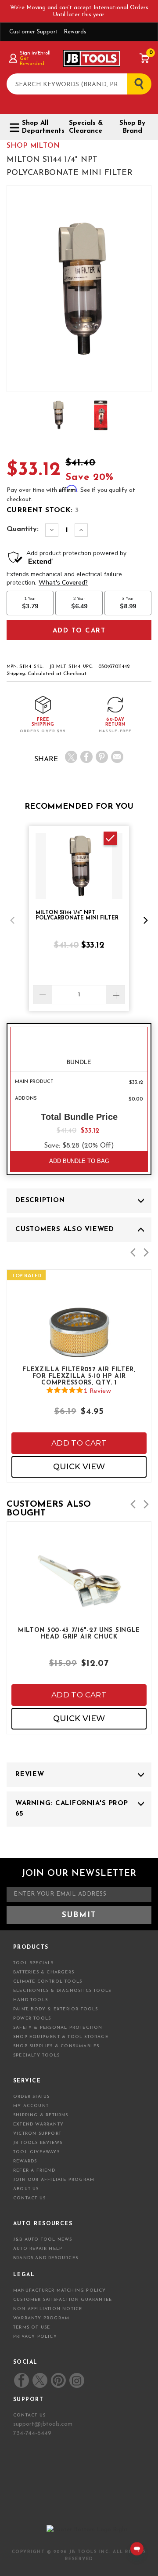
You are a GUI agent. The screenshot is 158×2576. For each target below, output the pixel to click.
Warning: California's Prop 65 (72, 1809)
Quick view (79, 1467)
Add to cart (79, 1443)
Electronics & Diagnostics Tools (62, 1991)
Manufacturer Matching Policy (60, 2291)
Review (30, 1775)
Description (40, 1201)
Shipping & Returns (41, 2115)
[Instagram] (76, 2380)
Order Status (31, 2097)
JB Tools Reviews (38, 2143)
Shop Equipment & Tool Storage (61, 2037)
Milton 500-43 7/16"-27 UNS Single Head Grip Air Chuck (79, 1634)
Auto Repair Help (38, 2249)
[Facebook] (86, 757)
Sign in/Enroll (35, 53)
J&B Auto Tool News (43, 2240)
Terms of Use (32, 2327)
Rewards (75, 32)
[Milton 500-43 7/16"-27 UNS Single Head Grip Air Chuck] (79, 1605)
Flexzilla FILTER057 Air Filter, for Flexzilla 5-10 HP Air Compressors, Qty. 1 (79, 1376)
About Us (26, 2189)
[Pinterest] (102, 757)
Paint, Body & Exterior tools (56, 2009)
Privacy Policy (35, 2337)
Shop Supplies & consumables (56, 2046)
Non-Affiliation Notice (48, 2309)
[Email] (117, 757)
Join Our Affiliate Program (54, 2180)
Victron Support (37, 2134)
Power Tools (32, 2018)
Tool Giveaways (36, 2152)
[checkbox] (110, 838)
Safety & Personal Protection (58, 2028)
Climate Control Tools (48, 1982)
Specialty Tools (36, 2055)
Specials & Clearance (86, 127)
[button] (12, 920)
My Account (31, 2106)
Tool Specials (34, 1963)
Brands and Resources (46, 2258)
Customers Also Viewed (65, 1230)
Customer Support (34, 32)
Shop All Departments (40, 127)
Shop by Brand (132, 127)
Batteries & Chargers (44, 1972)
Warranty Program (41, 2318)
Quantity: (23, 529)
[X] (71, 757)
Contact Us (29, 2198)
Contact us (29, 2415)
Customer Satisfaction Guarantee (63, 2300)
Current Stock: (43, 510)
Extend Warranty (38, 2124)
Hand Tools (31, 2000)
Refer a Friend (34, 2171)
